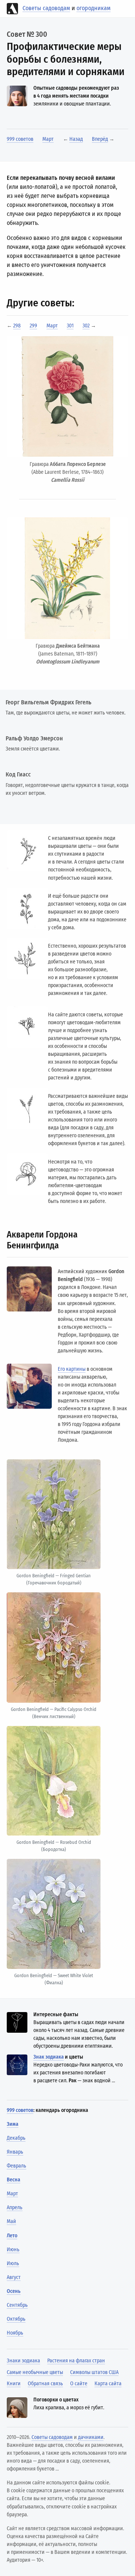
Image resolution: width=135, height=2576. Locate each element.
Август (14, 2277)
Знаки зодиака (23, 2361)
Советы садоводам (46, 8)
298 (17, 326)
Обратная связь (45, 2384)
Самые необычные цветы (35, 2372)
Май (11, 2221)
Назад (76, 139)
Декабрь (16, 2138)
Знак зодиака (49, 2057)
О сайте (79, 2384)
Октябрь (16, 2319)
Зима (13, 2124)
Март (48, 139)
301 (70, 326)
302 (86, 326)
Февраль (16, 2166)
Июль (13, 2263)
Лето (12, 2236)
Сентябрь (17, 2305)
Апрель (15, 2207)
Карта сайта (108, 2384)
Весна (13, 2180)
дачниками (91, 2437)
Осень (14, 2291)
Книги (14, 2384)
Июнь (13, 2250)
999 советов (20, 139)
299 (33, 326)
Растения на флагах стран (76, 2361)
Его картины (72, 1369)
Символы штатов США (94, 2372)
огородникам (94, 8)
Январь (15, 2152)
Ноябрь (15, 2333)
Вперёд (100, 139)
